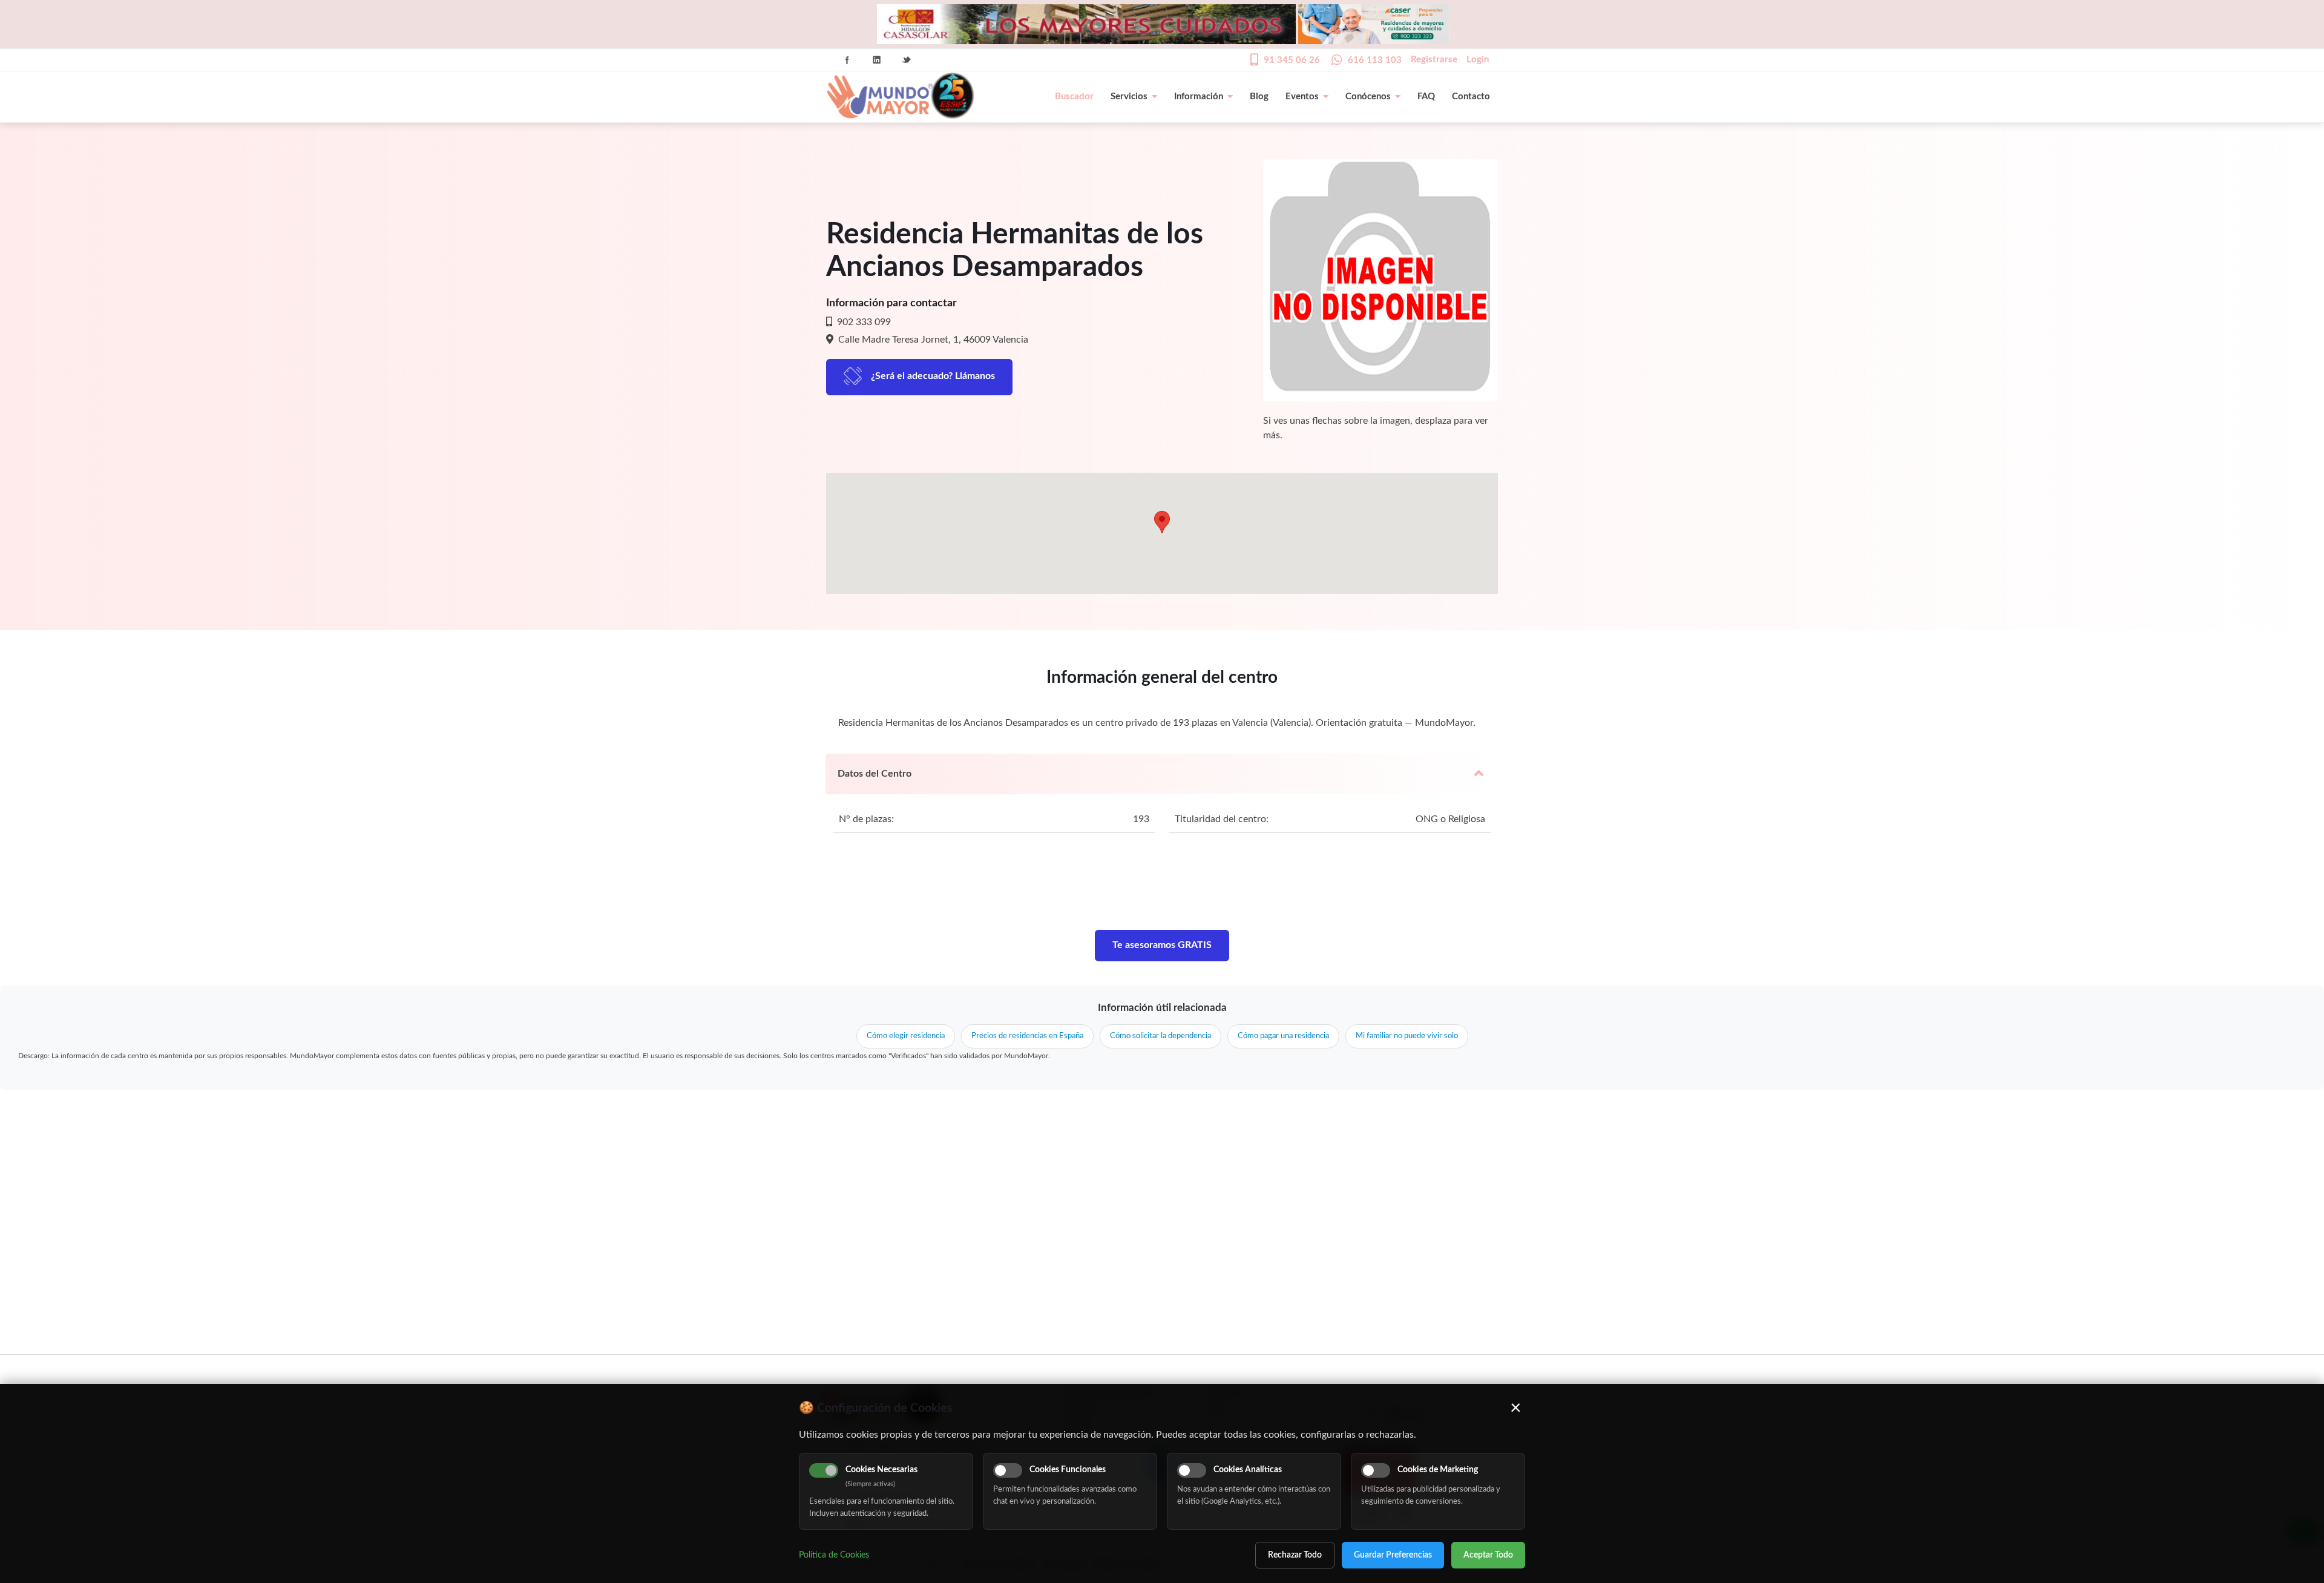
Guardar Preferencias (1393, 1555)
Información (1199, 97)
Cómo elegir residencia (906, 1036)
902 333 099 (863, 322)
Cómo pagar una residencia (1283, 1036)
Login (1478, 60)
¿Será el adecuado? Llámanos (933, 376)
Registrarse (1434, 60)
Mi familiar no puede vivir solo (1407, 1036)
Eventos (1302, 97)
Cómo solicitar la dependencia (1160, 1036)
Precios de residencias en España (1027, 1036)
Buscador (1074, 97)
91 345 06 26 (1292, 60)
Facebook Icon (847, 60)
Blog (1259, 97)
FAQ (1426, 97)
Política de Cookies (834, 1555)
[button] (1162, 522)
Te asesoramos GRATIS (1162, 945)
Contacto (1471, 97)
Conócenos (1368, 97)
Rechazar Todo (1295, 1555)
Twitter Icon (907, 60)
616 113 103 (1375, 60)
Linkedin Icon (877, 60)
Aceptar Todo (1488, 1555)
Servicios (1129, 97)
